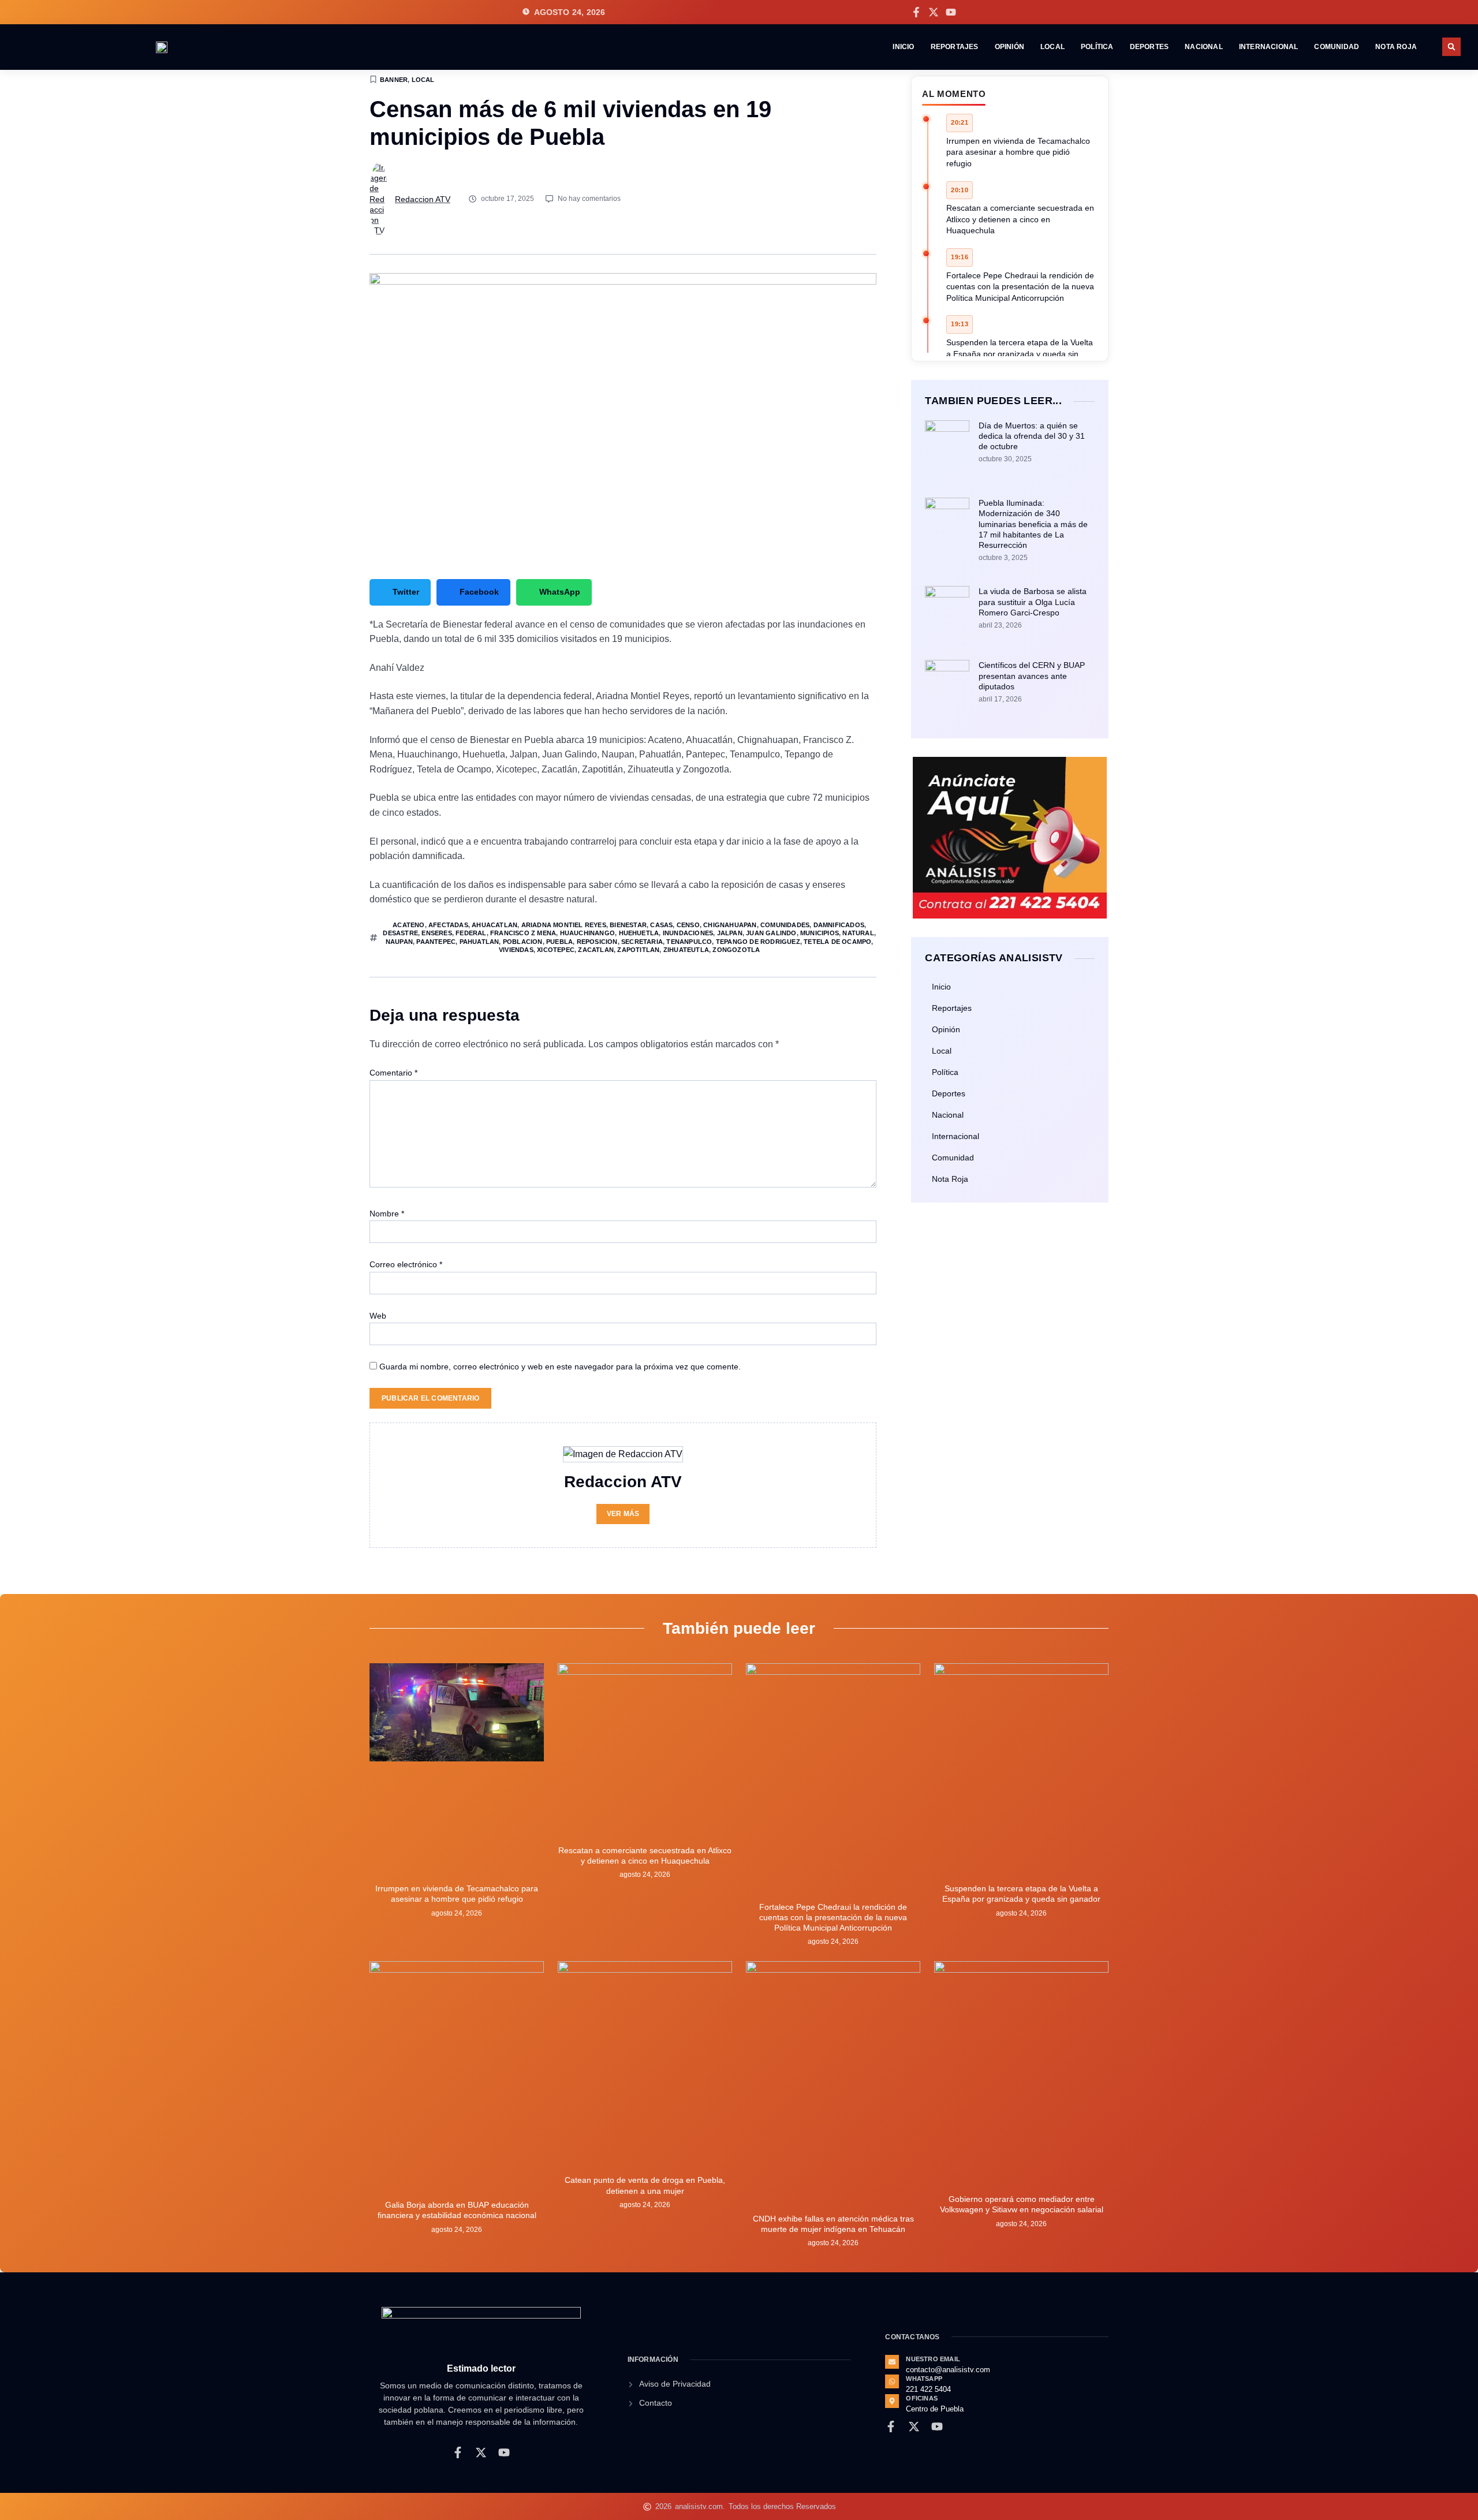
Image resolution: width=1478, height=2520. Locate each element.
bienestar (628, 925)
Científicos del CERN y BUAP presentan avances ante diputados (1032, 675)
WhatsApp (560, 592)
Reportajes (955, 47)
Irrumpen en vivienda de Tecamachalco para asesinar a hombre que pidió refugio (1018, 152)
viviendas (516, 950)
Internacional (1269, 47)
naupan (399, 942)
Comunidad (1337, 47)
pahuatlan (479, 942)
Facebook (479, 592)
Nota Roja (1396, 47)
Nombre (387, 1214)
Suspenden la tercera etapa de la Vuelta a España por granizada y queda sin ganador (1020, 354)
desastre (400, 933)
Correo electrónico (406, 1264)
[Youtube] (951, 12)
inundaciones (688, 933)
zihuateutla (686, 950)
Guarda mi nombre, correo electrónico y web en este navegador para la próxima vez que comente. (560, 1367)
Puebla (559, 942)
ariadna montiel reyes (564, 925)
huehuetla (639, 933)
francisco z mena (523, 933)
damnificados (839, 925)
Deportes (1149, 47)
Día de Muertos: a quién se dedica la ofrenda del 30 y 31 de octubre (1032, 436)
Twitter (406, 592)
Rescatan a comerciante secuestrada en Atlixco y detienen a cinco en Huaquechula (1020, 219)
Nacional (1204, 47)
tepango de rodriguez (758, 942)
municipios (820, 933)
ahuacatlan (494, 925)
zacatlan (596, 950)
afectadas (448, 925)
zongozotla (736, 950)
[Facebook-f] (916, 12)
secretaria (642, 942)
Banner (394, 80)
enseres (436, 933)
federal (471, 933)
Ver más (623, 1514)
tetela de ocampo (837, 942)
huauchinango (587, 933)
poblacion (523, 942)
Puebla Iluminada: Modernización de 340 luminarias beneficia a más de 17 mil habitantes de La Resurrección (1033, 524)
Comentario (393, 1073)
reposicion (597, 942)
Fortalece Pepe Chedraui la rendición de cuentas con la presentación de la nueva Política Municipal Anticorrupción (1020, 287)
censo (688, 925)
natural (858, 933)
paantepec (436, 942)
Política (1097, 47)
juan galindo (771, 933)
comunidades (785, 925)
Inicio (903, 47)
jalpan (730, 933)
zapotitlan (638, 950)
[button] (1451, 47)
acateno (408, 925)
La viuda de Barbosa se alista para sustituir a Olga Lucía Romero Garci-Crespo (1033, 602)
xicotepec (556, 950)
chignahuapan (730, 925)
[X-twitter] (934, 12)
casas (661, 925)
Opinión (1009, 47)
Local (1052, 47)
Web (378, 1316)
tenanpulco (689, 942)
